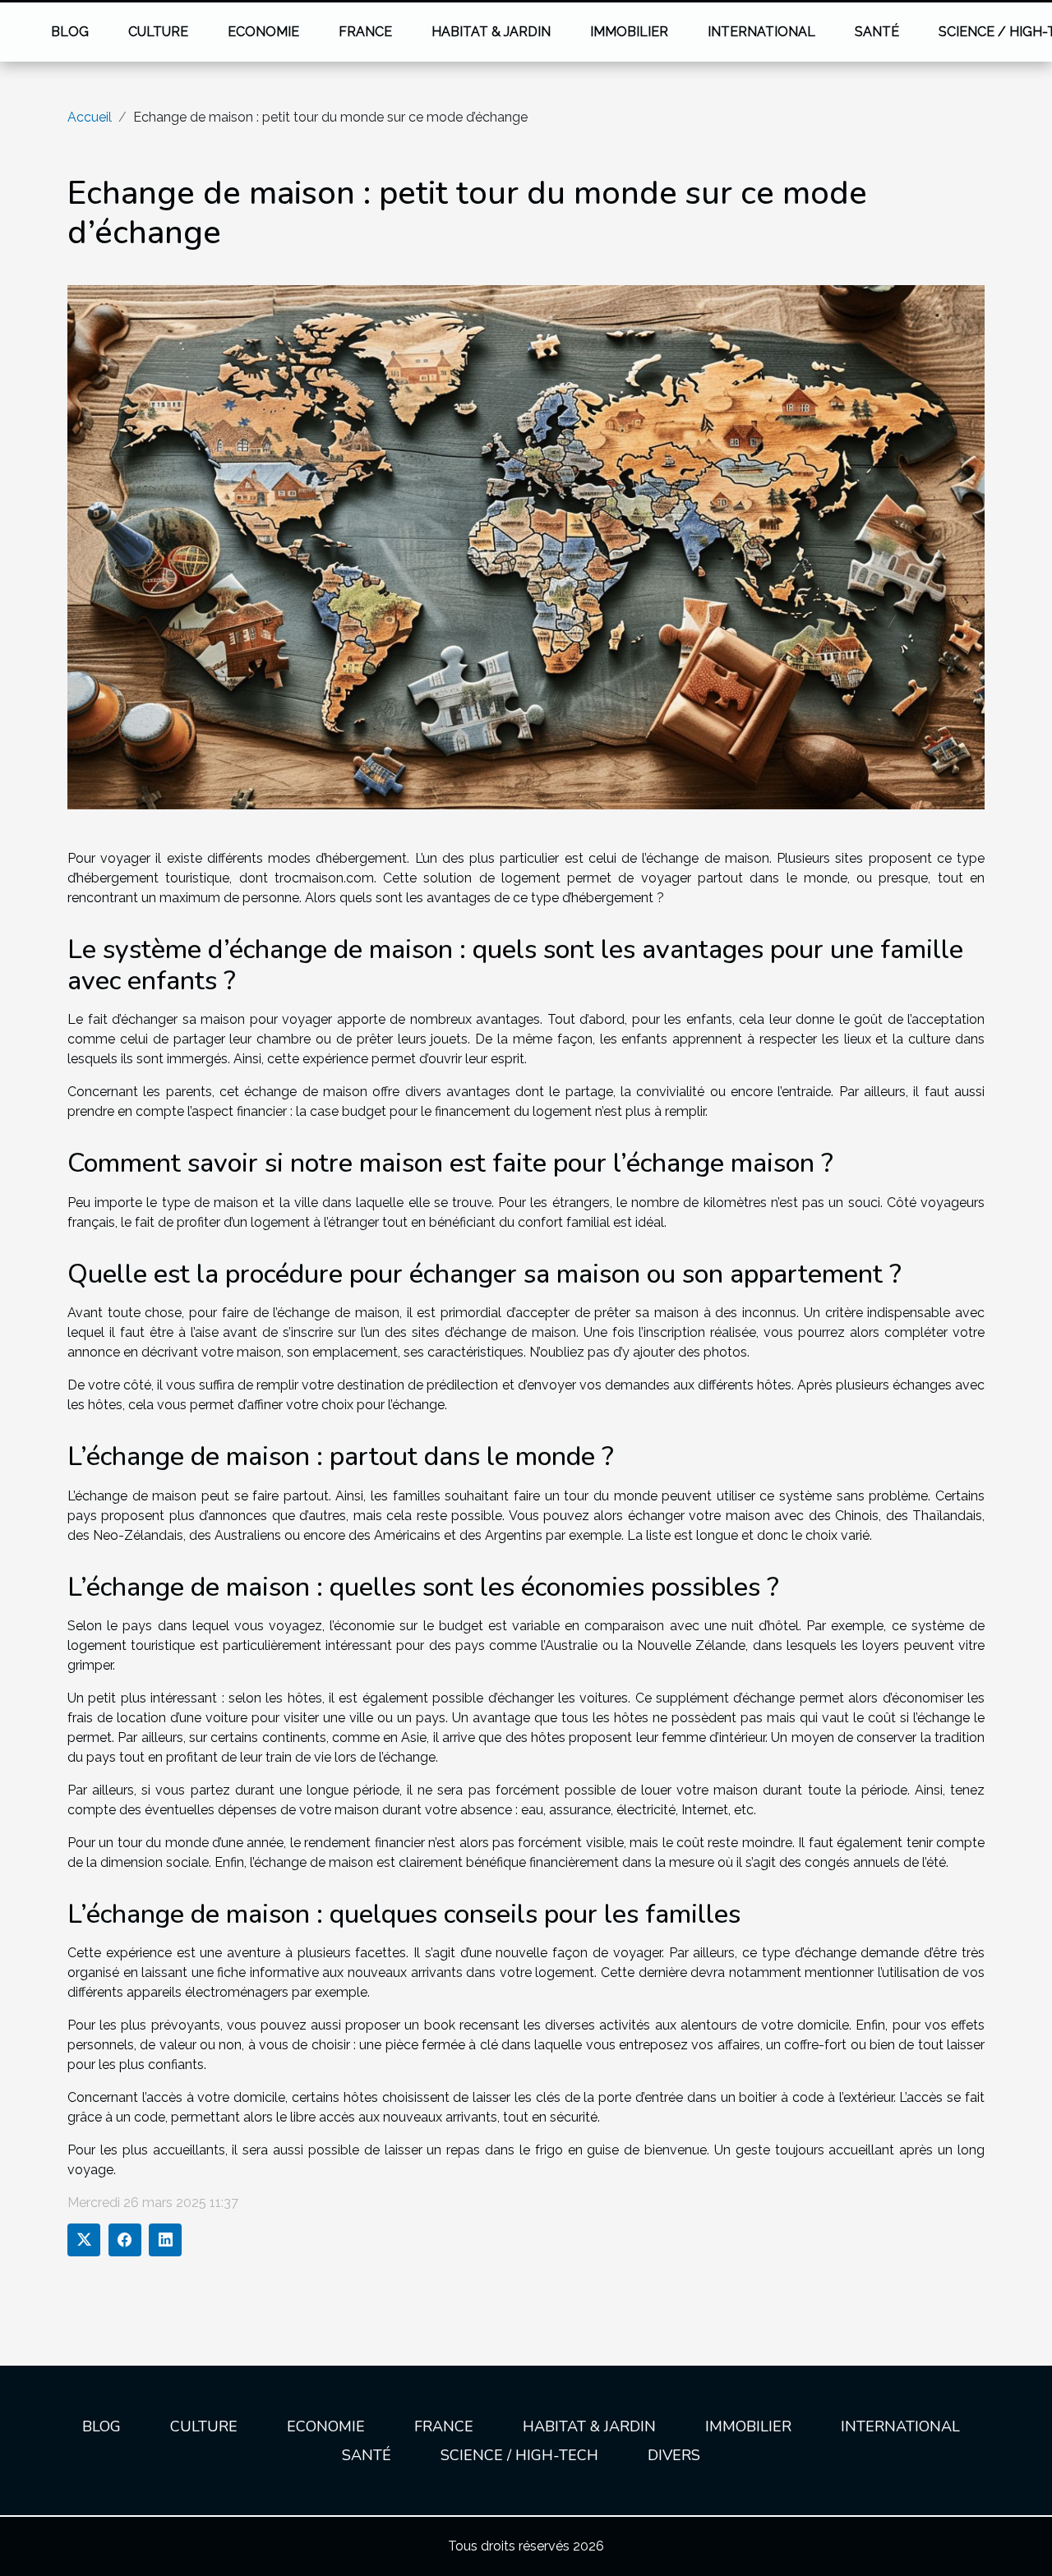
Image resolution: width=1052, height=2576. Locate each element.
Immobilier (629, 32)
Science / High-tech (519, 2455)
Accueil (90, 117)
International (761, 32)
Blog (70, 32)
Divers (674, 2455)
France (365, 32)
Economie (263, 32)
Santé (877, 32)
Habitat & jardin (491, 32)
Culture (158, 32)
